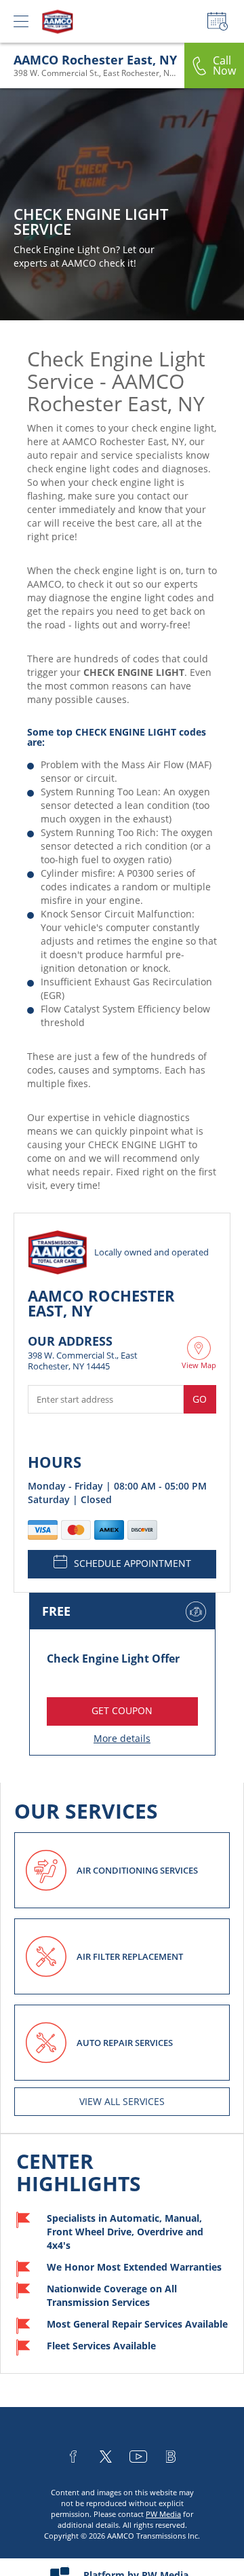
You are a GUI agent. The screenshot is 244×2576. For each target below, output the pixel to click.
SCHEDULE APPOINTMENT (133, 1563)
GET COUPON (122, 1710)
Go (200, 1399)
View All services (122, 2101)
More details (122, 1738)
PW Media (163, 2514)
